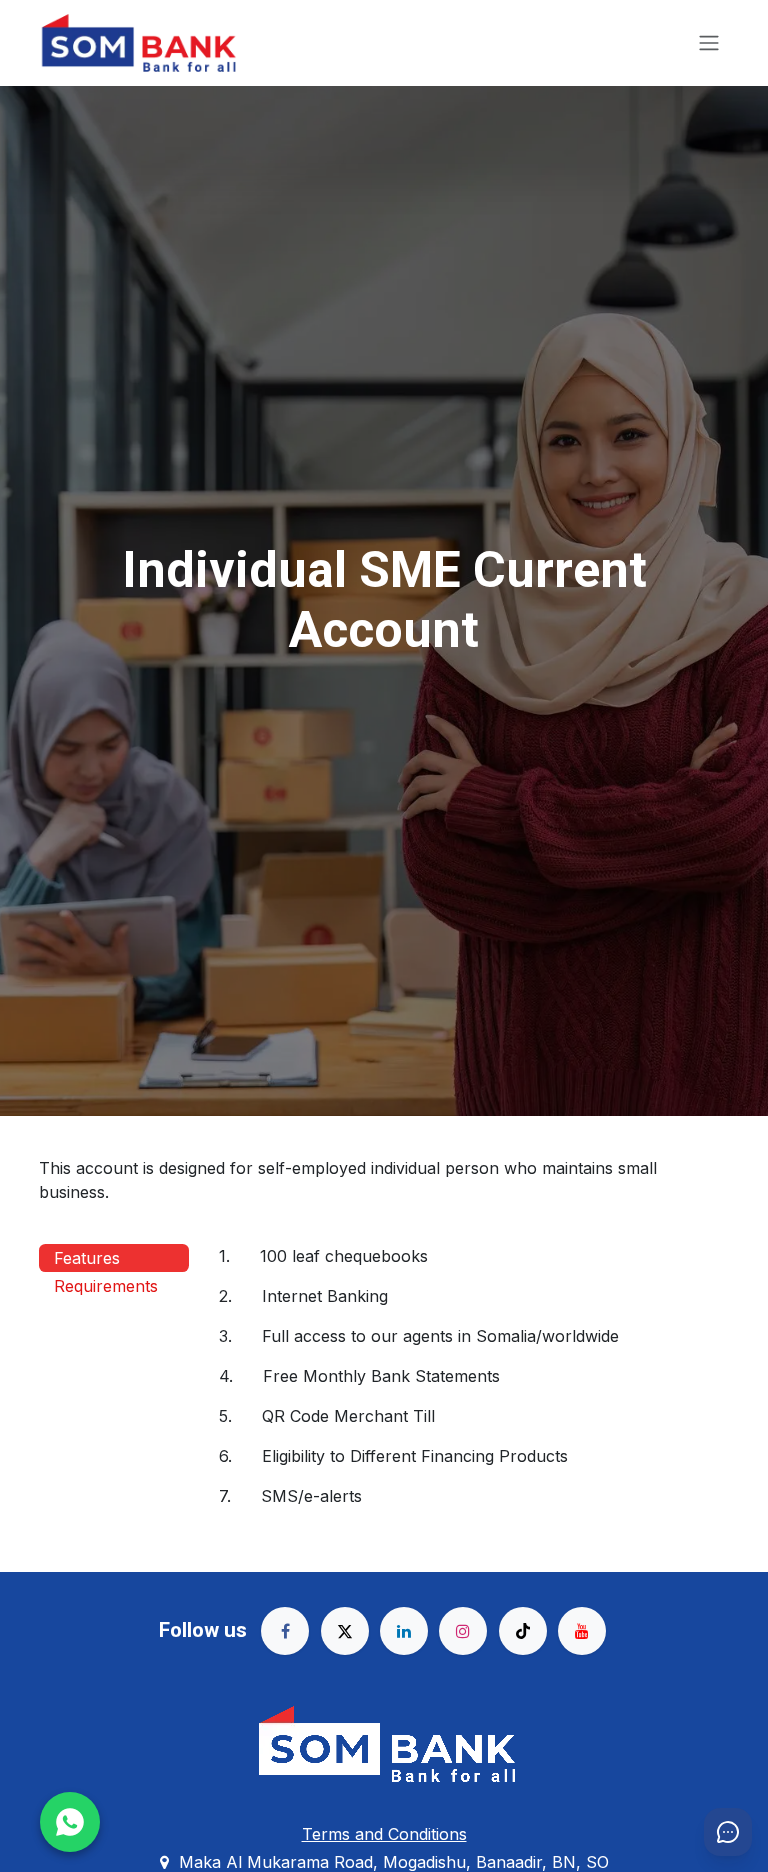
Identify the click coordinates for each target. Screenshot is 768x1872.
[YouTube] (582, 1631)
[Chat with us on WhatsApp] (70, 1822)
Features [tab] (87, 1258)
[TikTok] (523, 1631)
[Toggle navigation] (709, 43)
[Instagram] (463, 1631)
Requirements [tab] (106, 1286)
